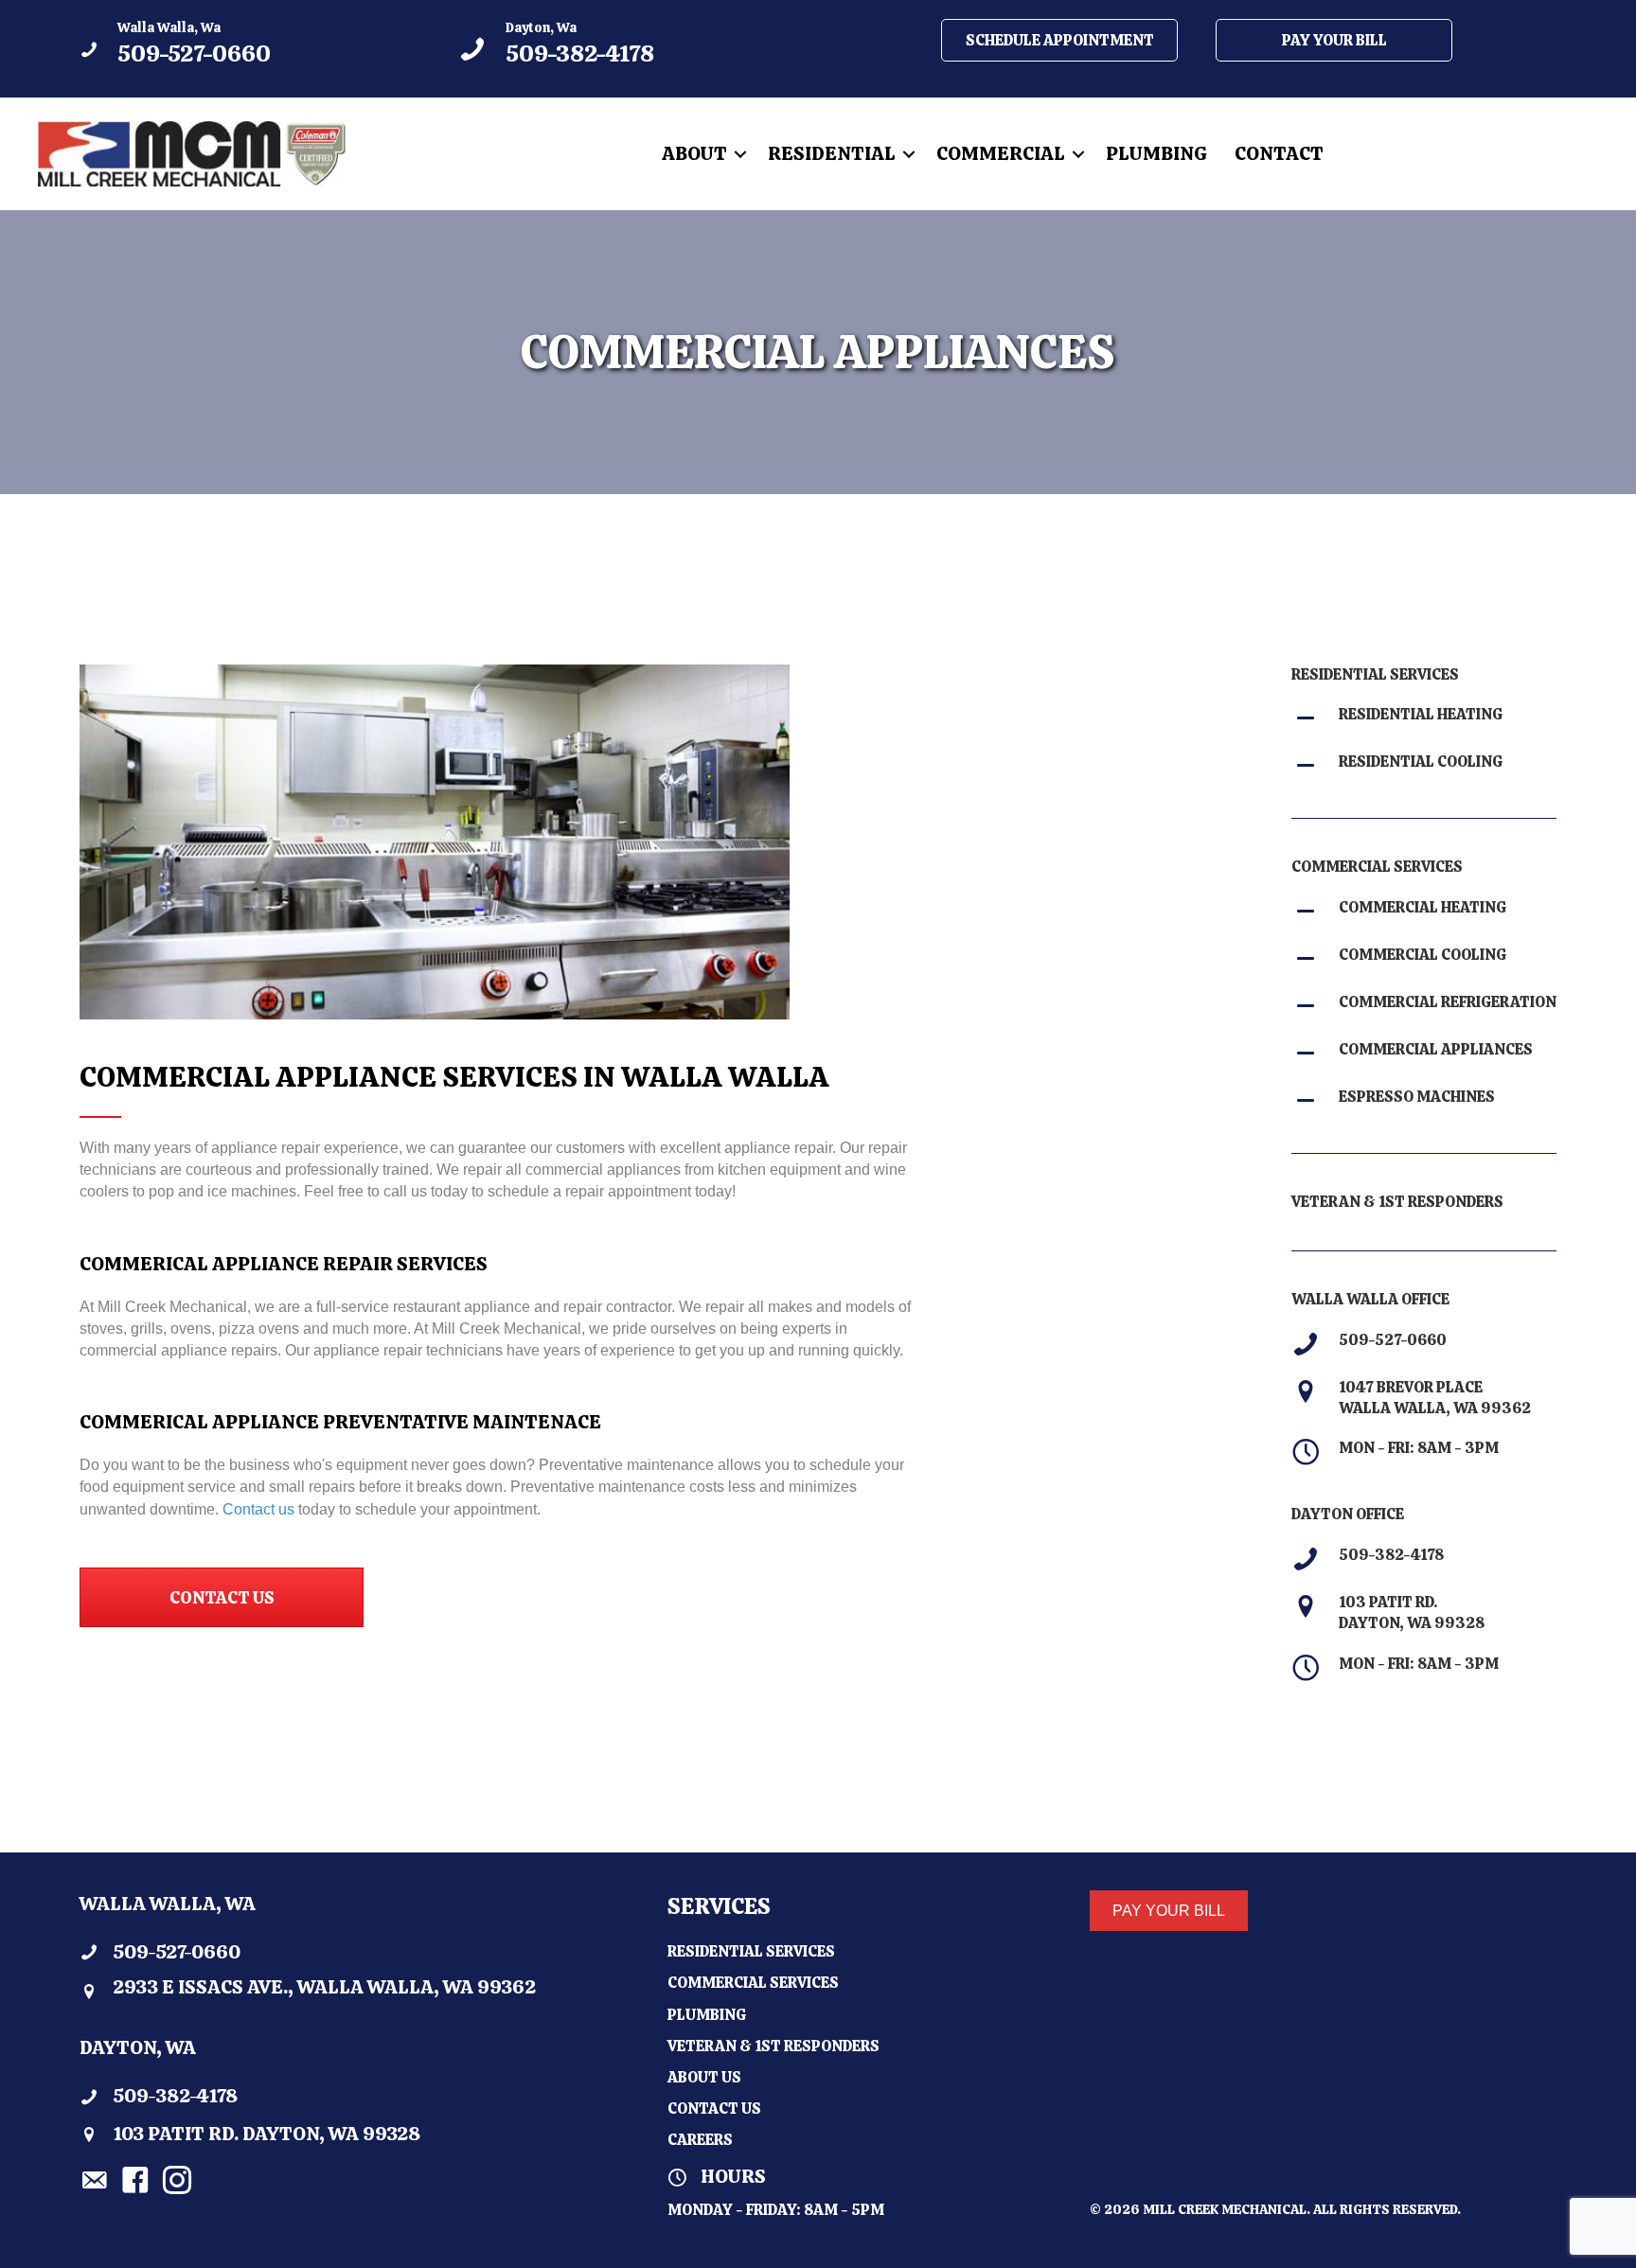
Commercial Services (753, 1983)
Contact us (258, 1509)
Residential (832, 153)
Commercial (1001, 153)
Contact (1279, 153)
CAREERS (700, 2140)
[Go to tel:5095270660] (250, 49)
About (694, 153)
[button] (740, 154)
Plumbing (1156, 153)
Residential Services (751, 1951)
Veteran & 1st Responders (774, 2046)
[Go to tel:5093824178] (629, 49)
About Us (704, 2077)
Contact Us (714, 2109)
